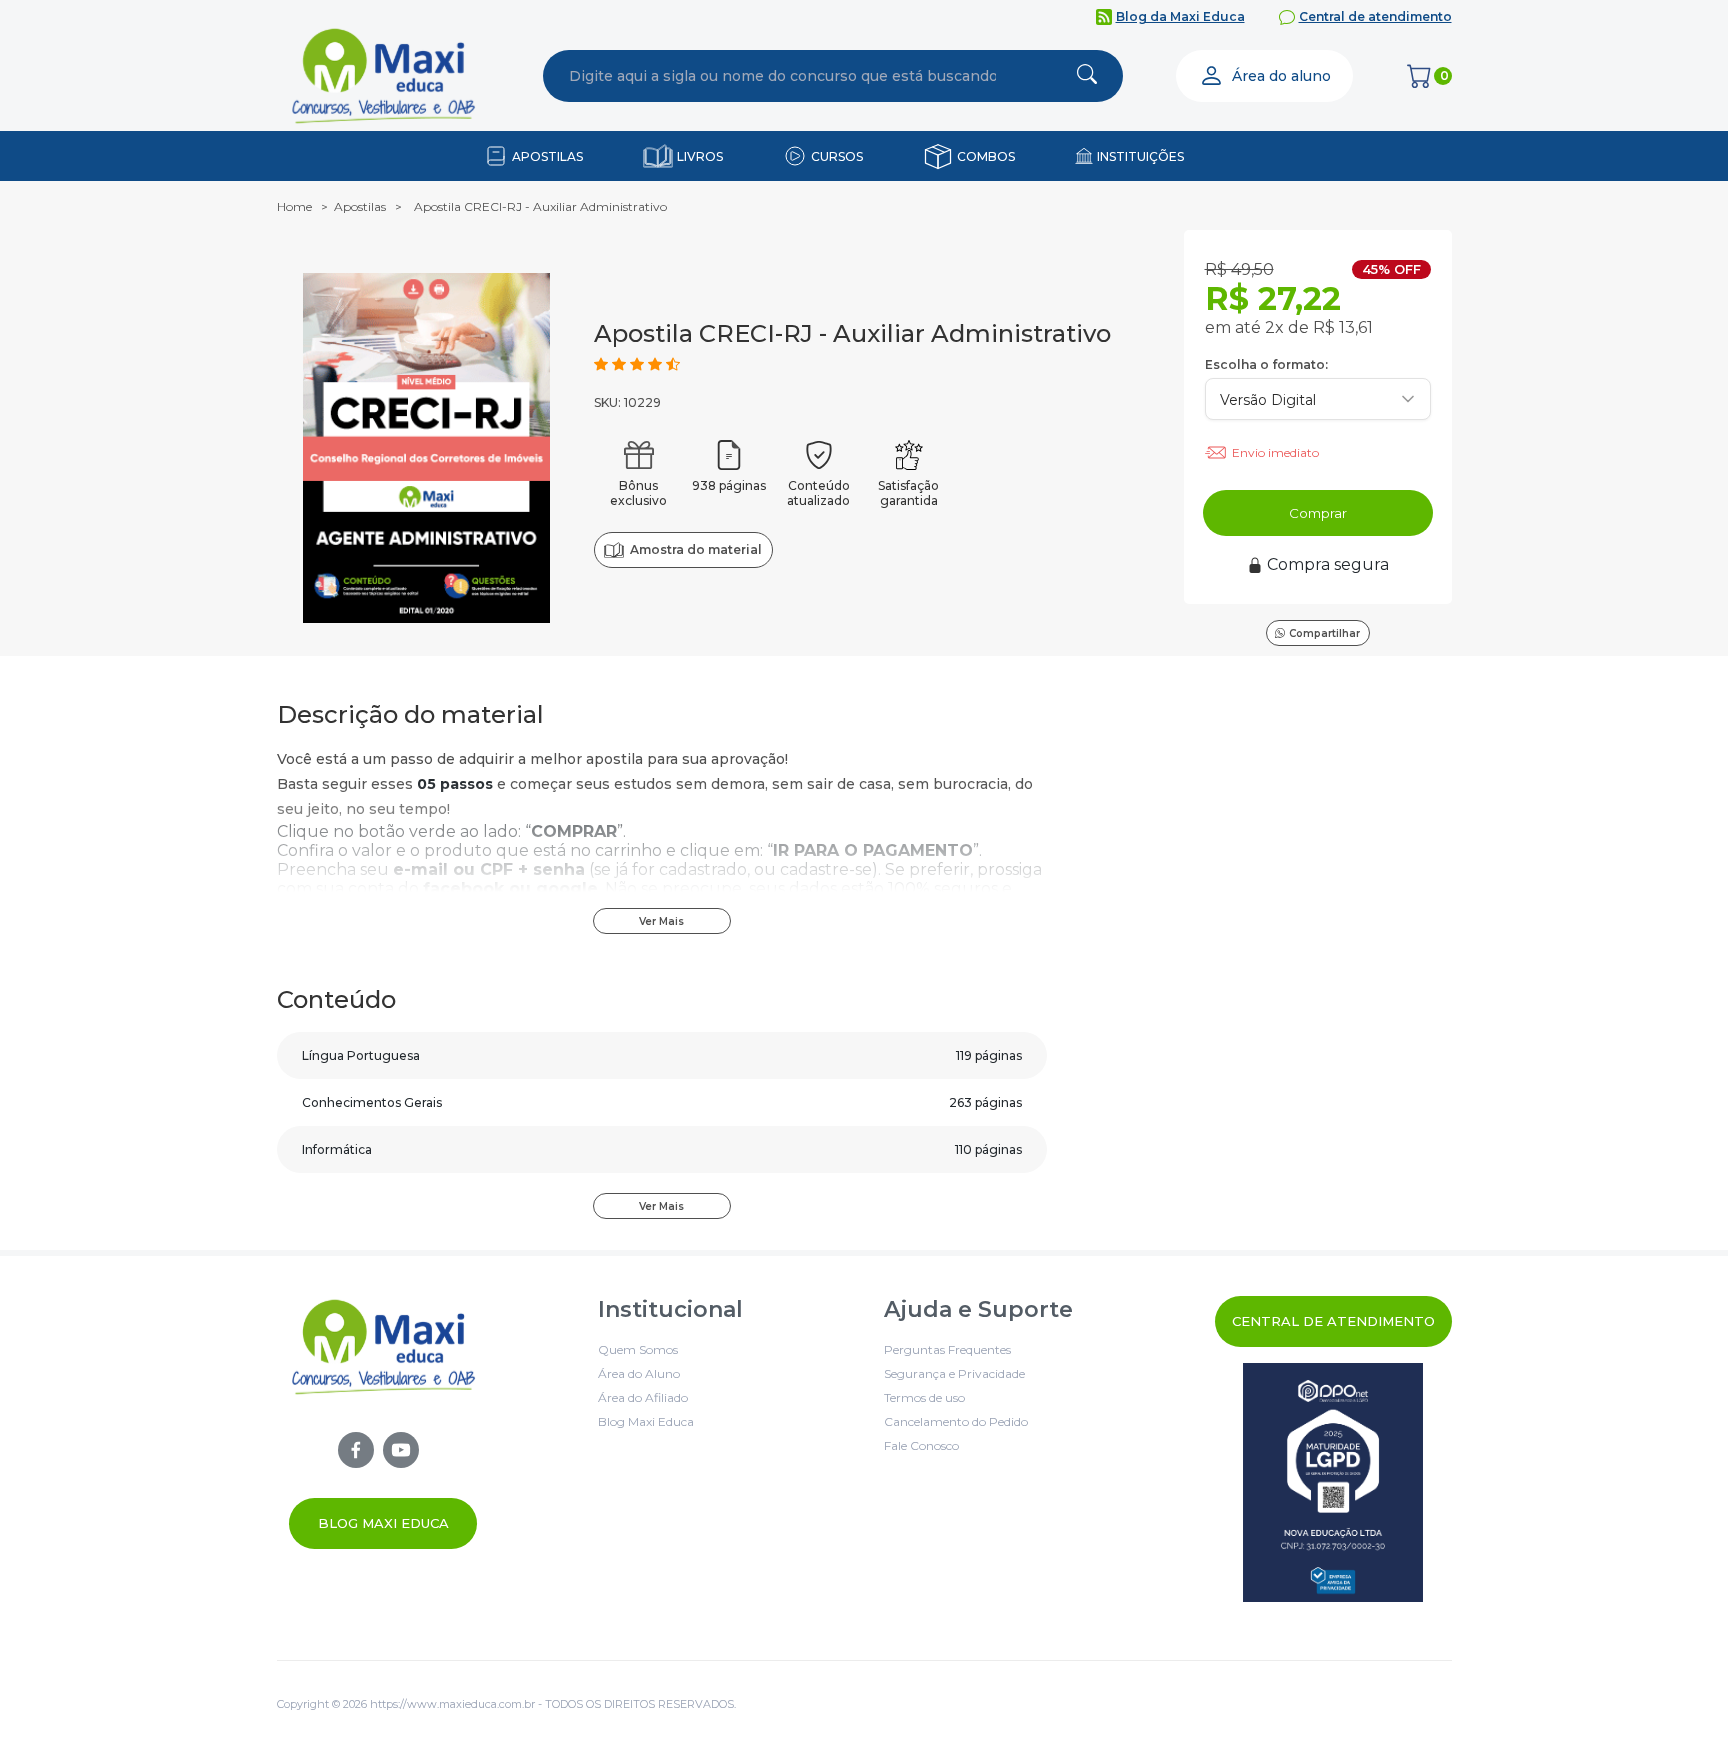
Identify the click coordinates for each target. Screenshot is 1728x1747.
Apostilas (360, 206)
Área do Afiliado (643, 1397)
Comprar (1318, 513)
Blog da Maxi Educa (1180, 16)
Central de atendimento (1375, 16)
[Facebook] (356, 1450)
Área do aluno (1281, 76)
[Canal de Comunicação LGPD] (1333, 1482)
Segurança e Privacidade (954, 1373)
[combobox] (783, 76)
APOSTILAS (547, 156)
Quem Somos (638, 1349)
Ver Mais (661, 921)
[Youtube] (401, 1450)
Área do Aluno (639, 1373)
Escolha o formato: (1266, 364)
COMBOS (986, 156)
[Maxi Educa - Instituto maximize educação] (383, 1422)
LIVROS (700, 156)
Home (294, 206)
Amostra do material (695, 549)
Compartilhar (1324, 633)
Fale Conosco (921, 1445)
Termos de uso (924, 1397)
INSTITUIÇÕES (1140, 156)
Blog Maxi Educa (383, 1523)
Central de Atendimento (1333, 1321)
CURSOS (837, 156)
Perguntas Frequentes (947, 1349)
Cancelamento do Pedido (956, 1421)
